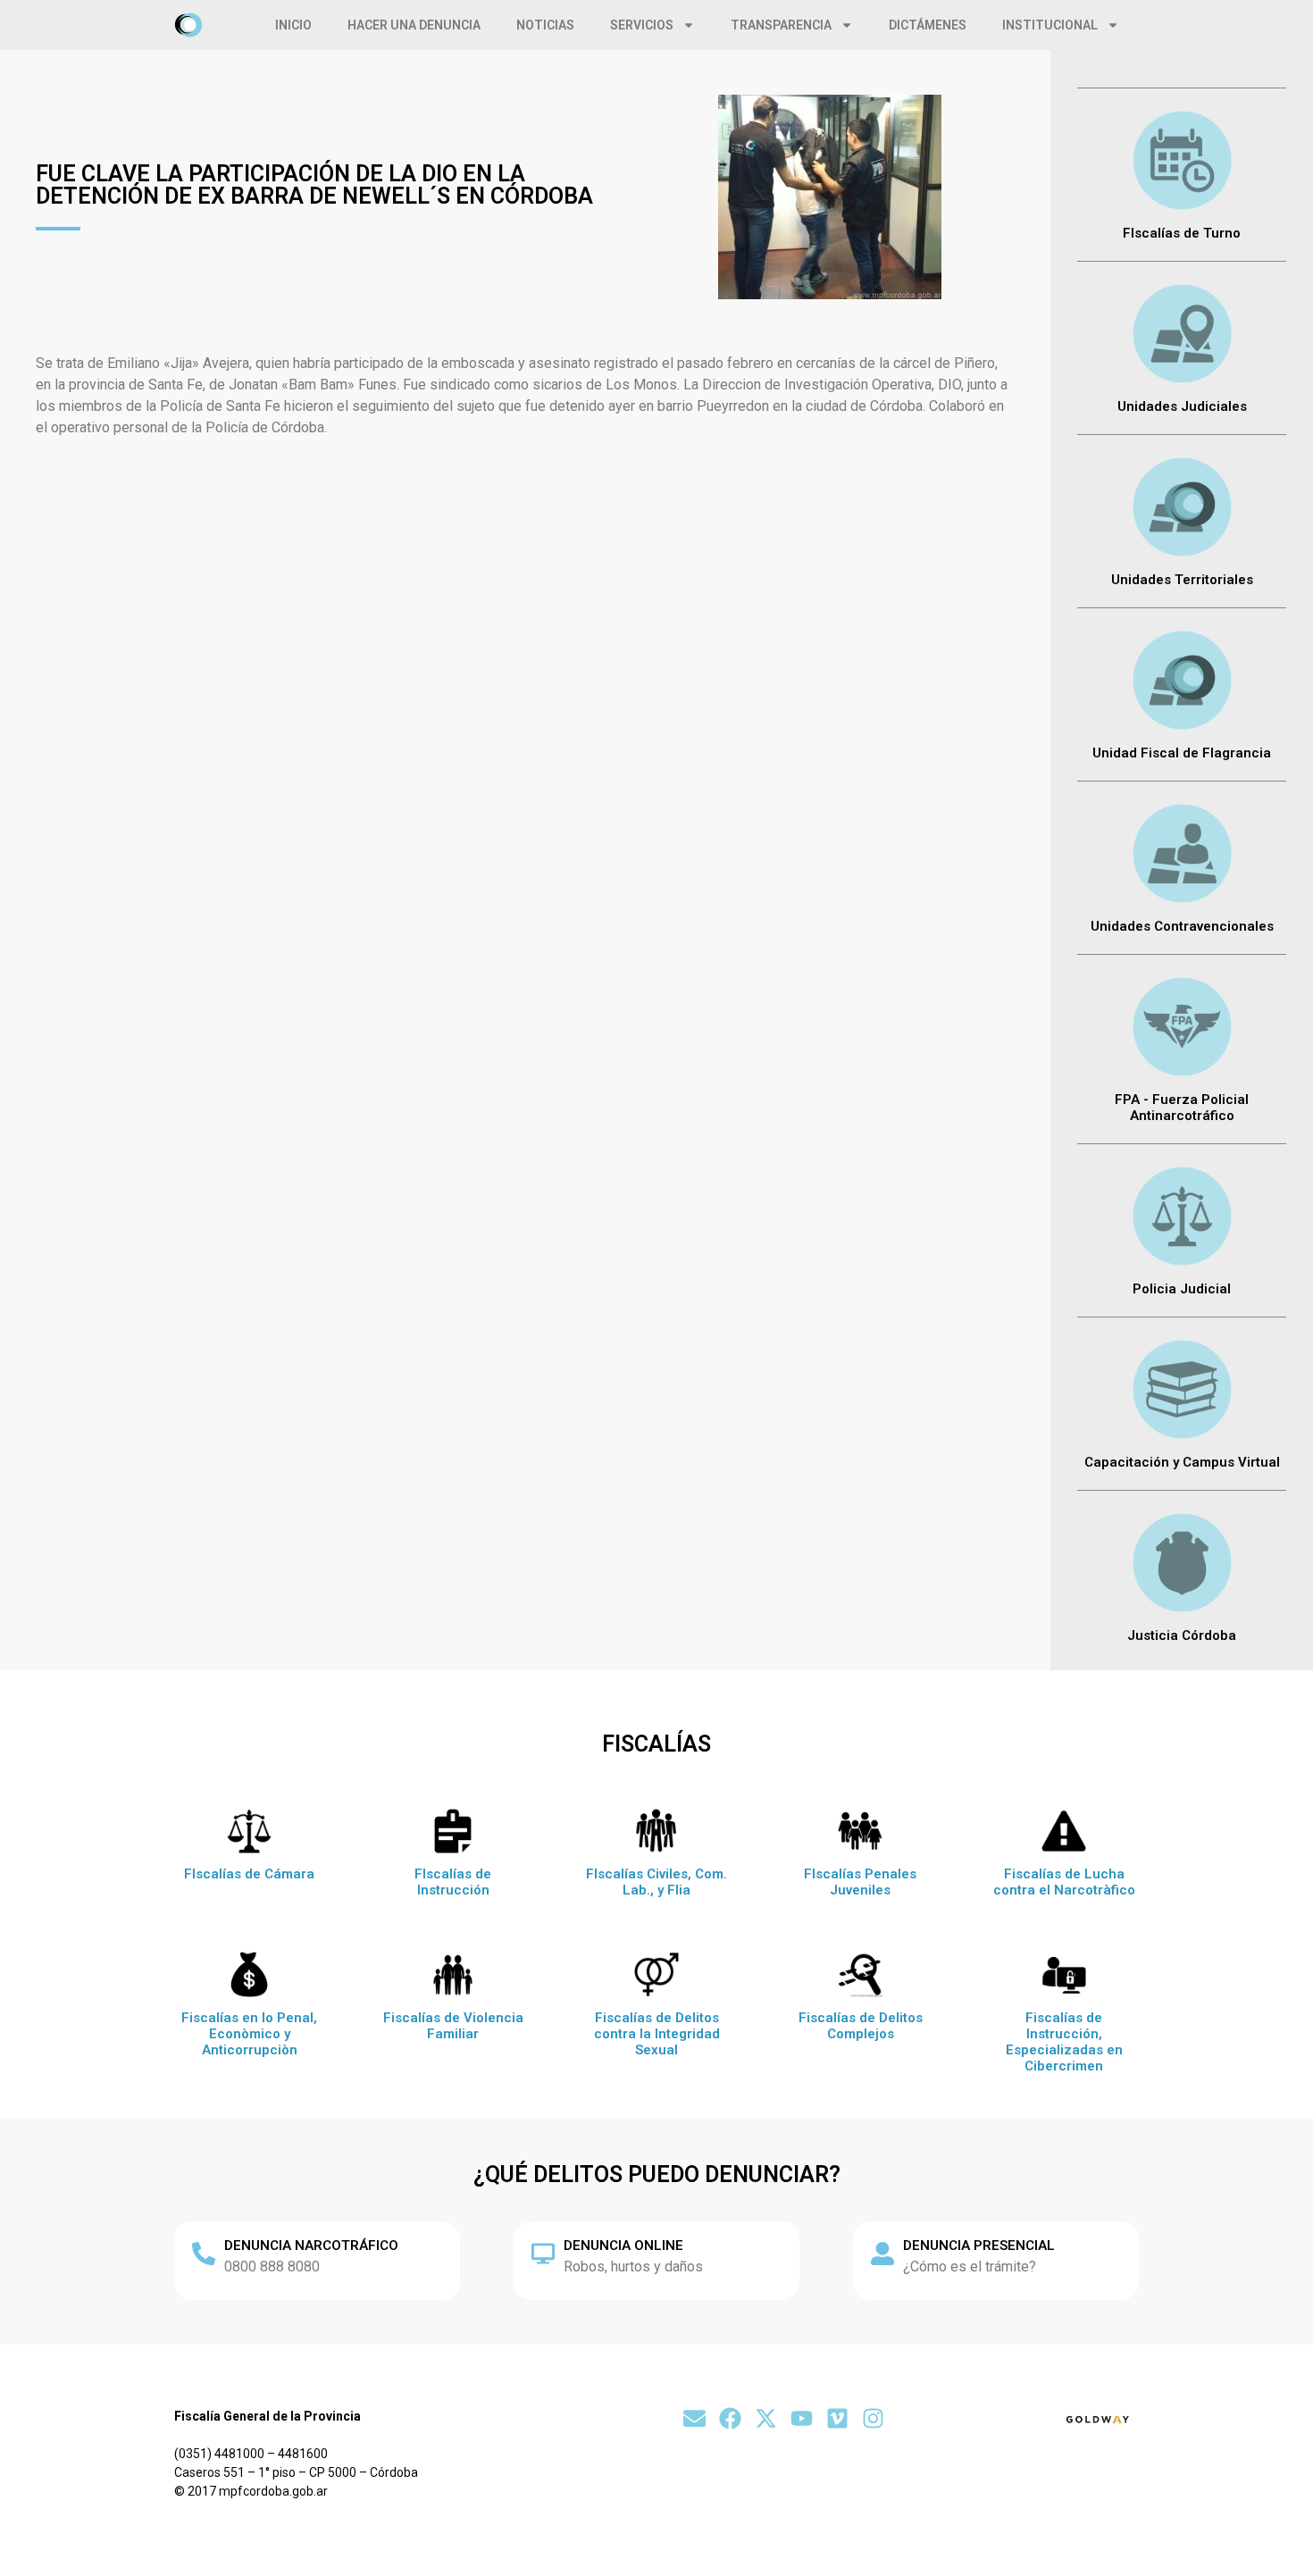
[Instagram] (873, 2418)
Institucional (1050, 25)
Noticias (545, 25)
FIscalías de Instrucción (453, 1882)
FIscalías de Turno (1182, 233)
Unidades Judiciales (1182, 406)
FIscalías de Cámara (249, 1874)
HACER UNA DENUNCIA (414, 25)
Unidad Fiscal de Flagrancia (1182, 753)
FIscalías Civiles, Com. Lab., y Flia (656, 1882)
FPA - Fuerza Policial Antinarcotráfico (1182, 1108)
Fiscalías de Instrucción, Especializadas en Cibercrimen (1064, 2042)
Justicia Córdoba (1182, 1635)
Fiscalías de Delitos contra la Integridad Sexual (657, 2034)
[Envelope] (694, 2418)
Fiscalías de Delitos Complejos (861, 2026)
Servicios (642, 25)
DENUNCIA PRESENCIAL (979, 2246)
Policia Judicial (1182, 1289)
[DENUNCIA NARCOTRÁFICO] (204, 2254)
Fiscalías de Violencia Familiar (453, 2026)
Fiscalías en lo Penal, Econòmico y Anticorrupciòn (249, 2034)
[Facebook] (730, 2418)
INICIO (293, 25)
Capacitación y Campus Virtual (1182, 1462)
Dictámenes (928, 25)
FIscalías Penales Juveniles (860, 1882)
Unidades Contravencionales (1182, 926)
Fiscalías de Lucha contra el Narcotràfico (1064, 1882)
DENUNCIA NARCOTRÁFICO (311, 2246)
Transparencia (781, 25)
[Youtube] (802, 2418)
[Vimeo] (837, 2418)
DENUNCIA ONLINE (623, 2246)
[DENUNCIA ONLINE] (543, 2254)
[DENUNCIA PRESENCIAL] (882, 2254)
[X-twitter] (766, 2418)
